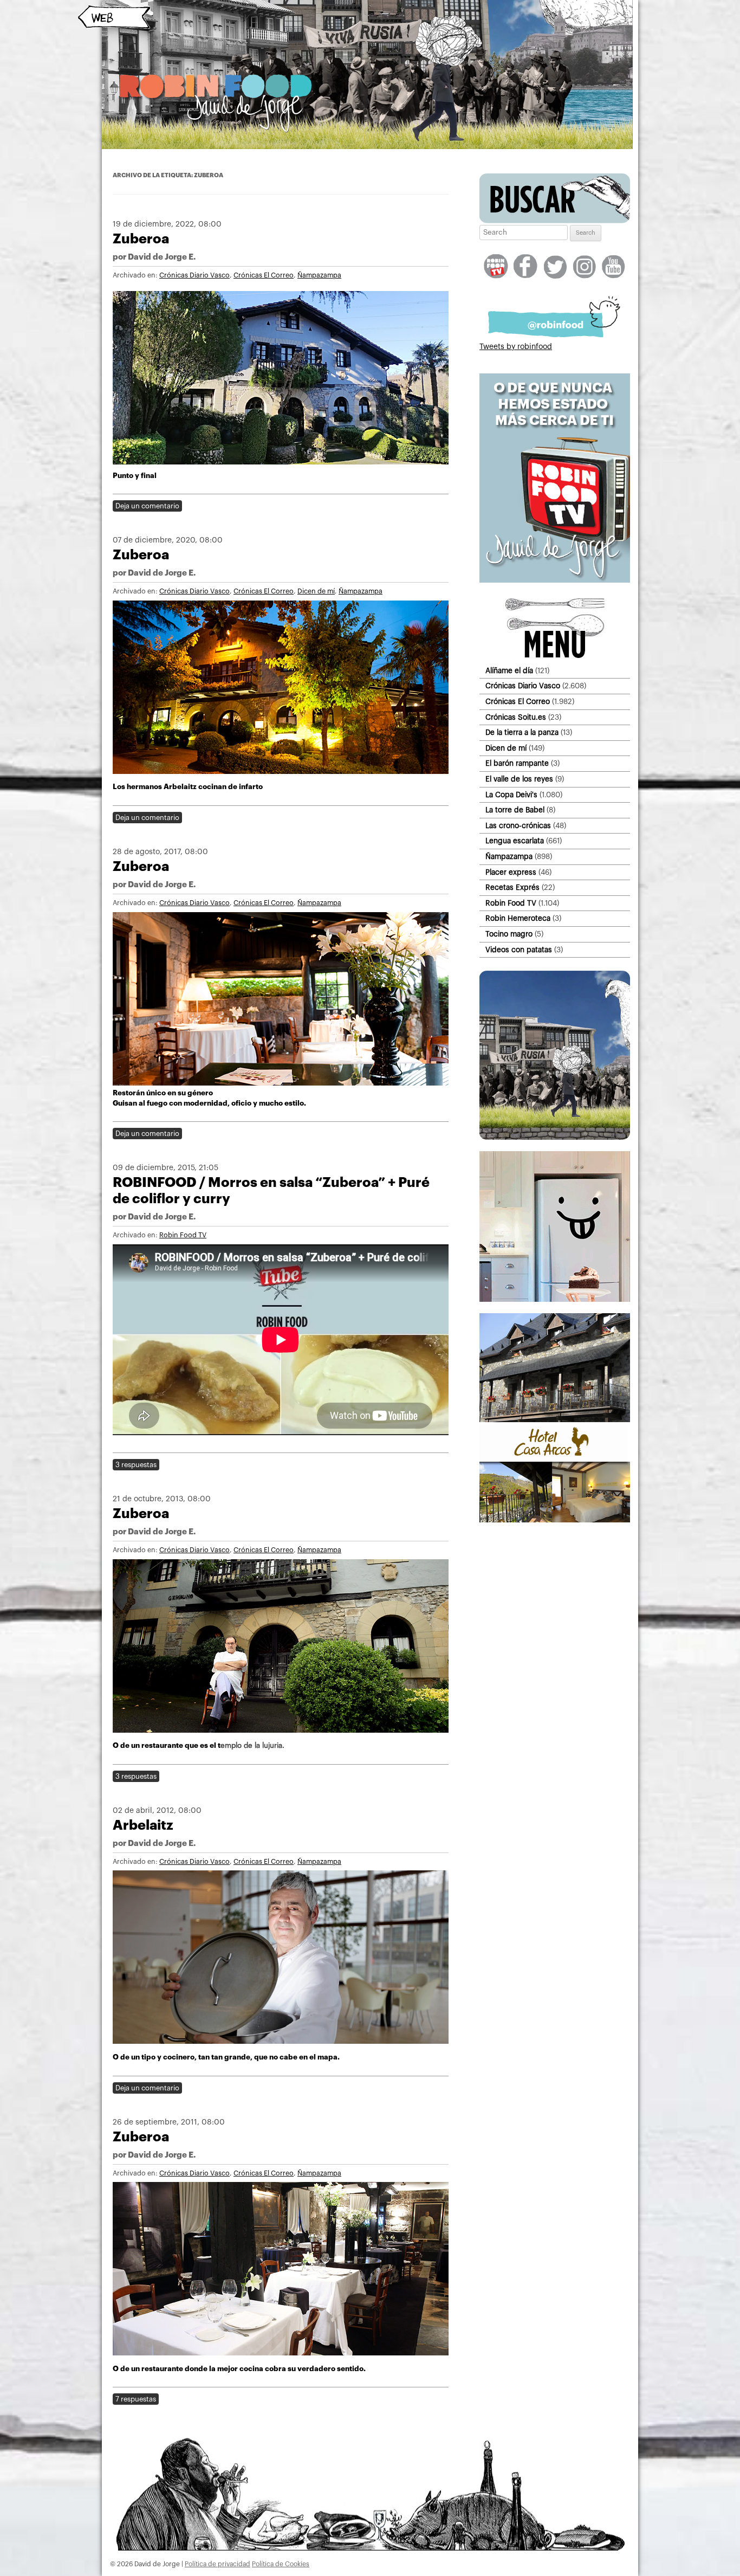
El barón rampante (517, 763)
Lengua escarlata (515, 841)
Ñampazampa (319, 275)
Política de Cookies (281, 2564)
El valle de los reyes (519, 779)
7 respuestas (136, 2399)
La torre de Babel (515, 810)
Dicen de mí (316, 591)
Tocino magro (509, 934)
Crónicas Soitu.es (516, 717)
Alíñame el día (509, 671)
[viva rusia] (555, 1138)
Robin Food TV (183, 1235)
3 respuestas (136, 1465)
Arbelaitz (143, 1825)
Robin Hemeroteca (518, 918)
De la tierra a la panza (522, 732)
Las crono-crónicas (518, 826)
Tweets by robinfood (516, 347)
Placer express (511, 872)
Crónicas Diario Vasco (194, 275)
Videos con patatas (519, 950)
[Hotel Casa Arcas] (555, 1520)
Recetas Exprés (512, 887)
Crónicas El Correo (264, 275)
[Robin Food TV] (555, 580)
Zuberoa (141, 239)
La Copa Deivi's (511, 795)
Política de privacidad (218, 2564)
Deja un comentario (147, 506)
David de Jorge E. (162, 257)
